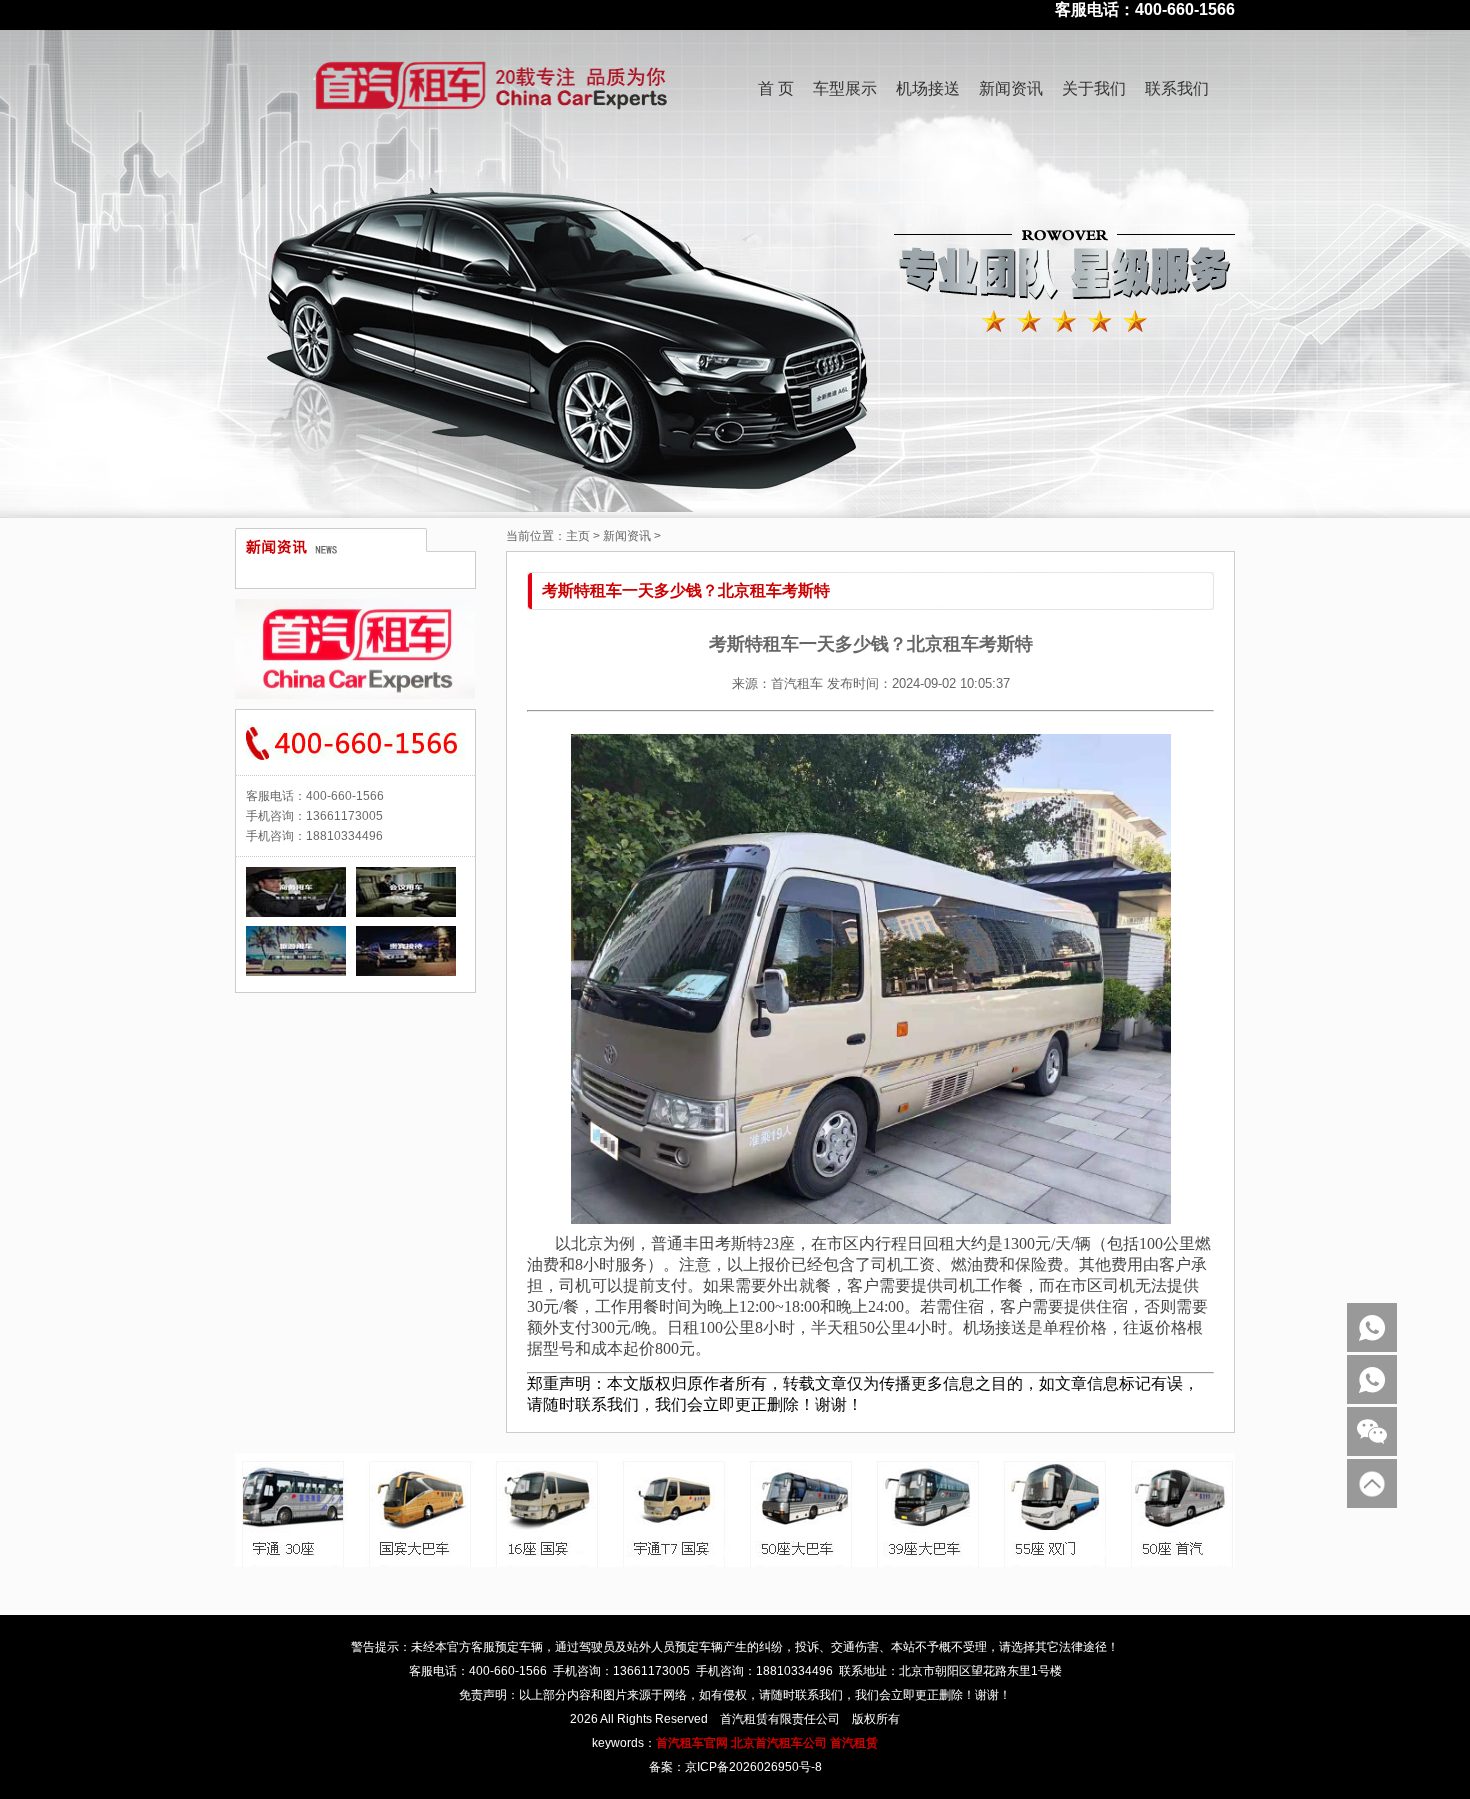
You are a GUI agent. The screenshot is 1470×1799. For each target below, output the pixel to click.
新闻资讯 (1011, 88)
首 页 (776, 88)
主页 (578, 536)
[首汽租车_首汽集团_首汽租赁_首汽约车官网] (274, 89)
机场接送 (928, 88)
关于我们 (1094, 88)
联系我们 (1177, 88)
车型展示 (845, 88)
